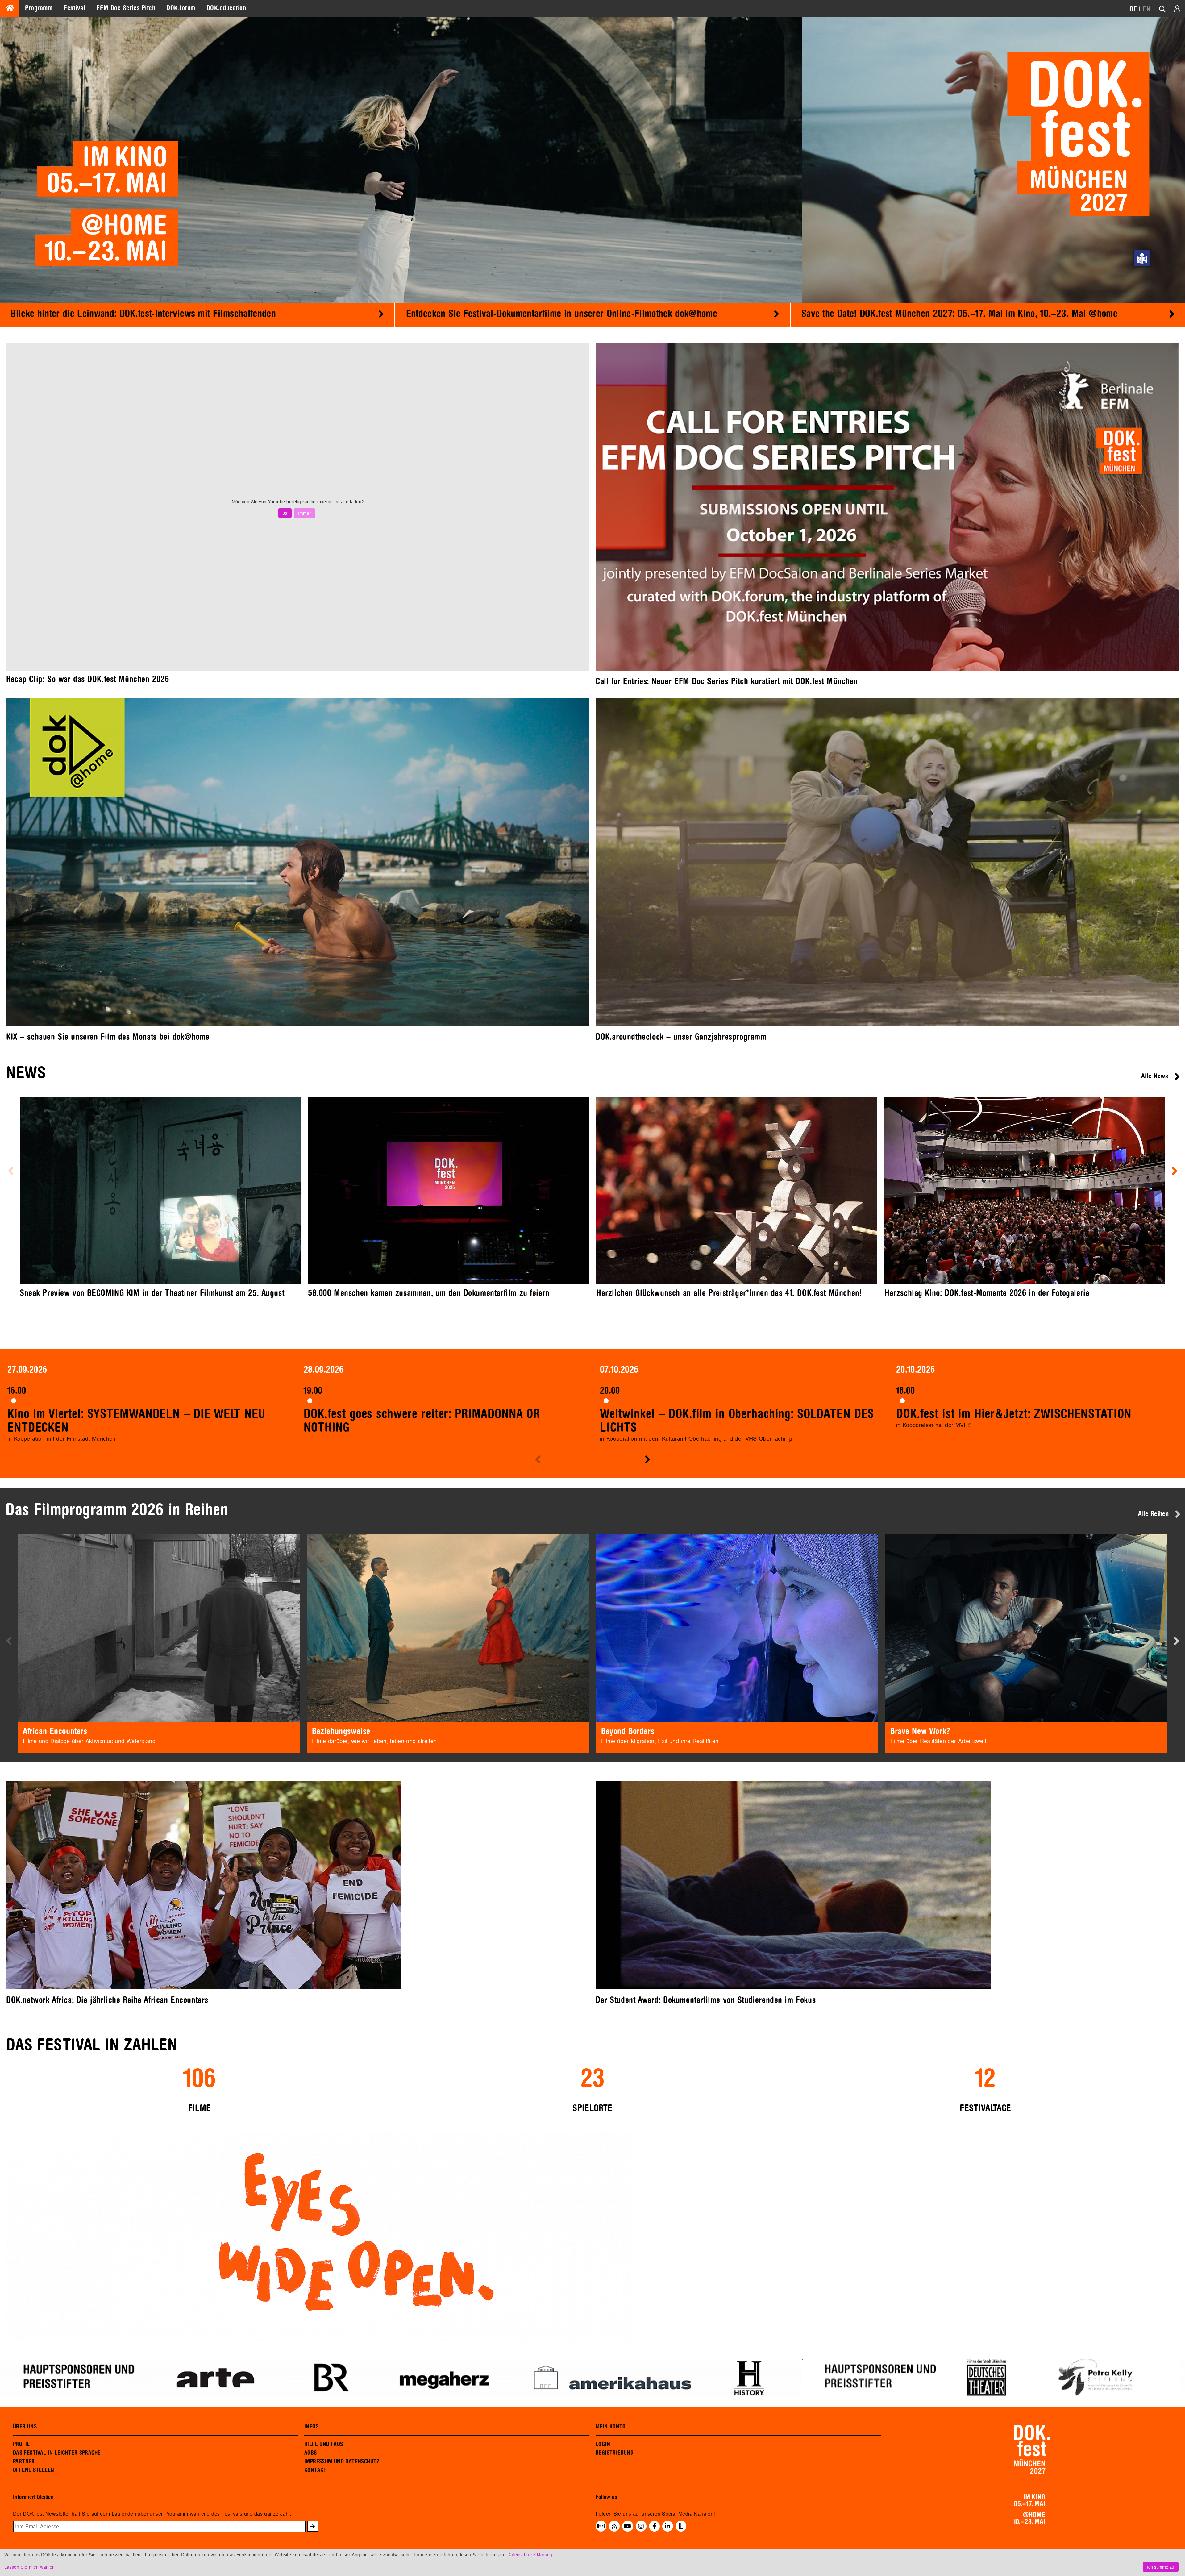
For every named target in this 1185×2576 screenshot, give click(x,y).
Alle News (1155, 1076)
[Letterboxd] (681, 2530)
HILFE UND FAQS (324, 2444)
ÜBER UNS (25, 2427)
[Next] (381, 313)
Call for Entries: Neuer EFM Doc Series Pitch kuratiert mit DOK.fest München (727, 681)
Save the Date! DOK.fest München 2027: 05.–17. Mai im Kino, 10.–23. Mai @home (959, 314)
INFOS (311, 2427)
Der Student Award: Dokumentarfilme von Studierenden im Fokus (706, 2000)
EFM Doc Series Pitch (126, 8)
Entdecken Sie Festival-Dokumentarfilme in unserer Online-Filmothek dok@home (562, 314)
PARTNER (24, 2462)
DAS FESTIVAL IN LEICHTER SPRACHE (57, 2453)
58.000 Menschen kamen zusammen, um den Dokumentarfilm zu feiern (429, 1293)
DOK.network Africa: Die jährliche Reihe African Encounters (107, 2000)
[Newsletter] (601, 2526)
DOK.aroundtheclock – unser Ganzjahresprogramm (681, 1037)
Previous (11, 1171)
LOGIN (603, 2444)
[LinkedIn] (667, 2526)
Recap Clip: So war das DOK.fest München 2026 (88, 679)
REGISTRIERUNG (615, 2453)
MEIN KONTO (611, 2427)
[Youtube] (628, 2526)
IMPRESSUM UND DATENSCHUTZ (342, 2462)
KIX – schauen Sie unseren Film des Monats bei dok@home (108, 1037)
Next (383, 901)
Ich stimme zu (1161, 2567)
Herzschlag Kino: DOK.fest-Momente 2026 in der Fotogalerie (987, 1293)
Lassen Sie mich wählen (29, 2567)
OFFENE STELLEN (33, 2470)
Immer (304, 513)
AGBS (311, 2453)
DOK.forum (181, 8)
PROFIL (21, 2444)
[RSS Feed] (614, 2526)
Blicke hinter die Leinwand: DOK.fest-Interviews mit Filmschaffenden (143, 314)
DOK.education (226, 8)
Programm (39, 8)
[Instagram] (641, 2526)
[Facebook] (654, 2526)
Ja (285, 513)
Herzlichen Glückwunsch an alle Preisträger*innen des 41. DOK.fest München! (729, 1293)
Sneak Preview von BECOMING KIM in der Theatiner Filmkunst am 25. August (152, 1293)
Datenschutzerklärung (530, 2555)
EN (1147, 9)
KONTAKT (316, 2470)
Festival (74, 8)
